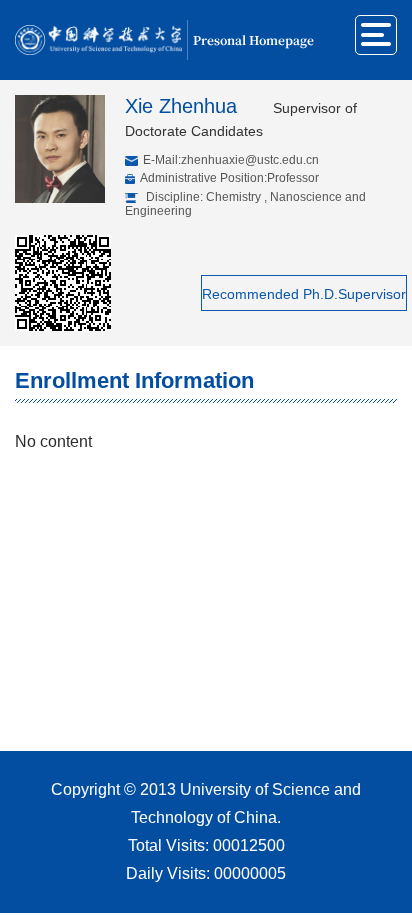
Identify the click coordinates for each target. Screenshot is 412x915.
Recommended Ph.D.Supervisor (304, 294)
